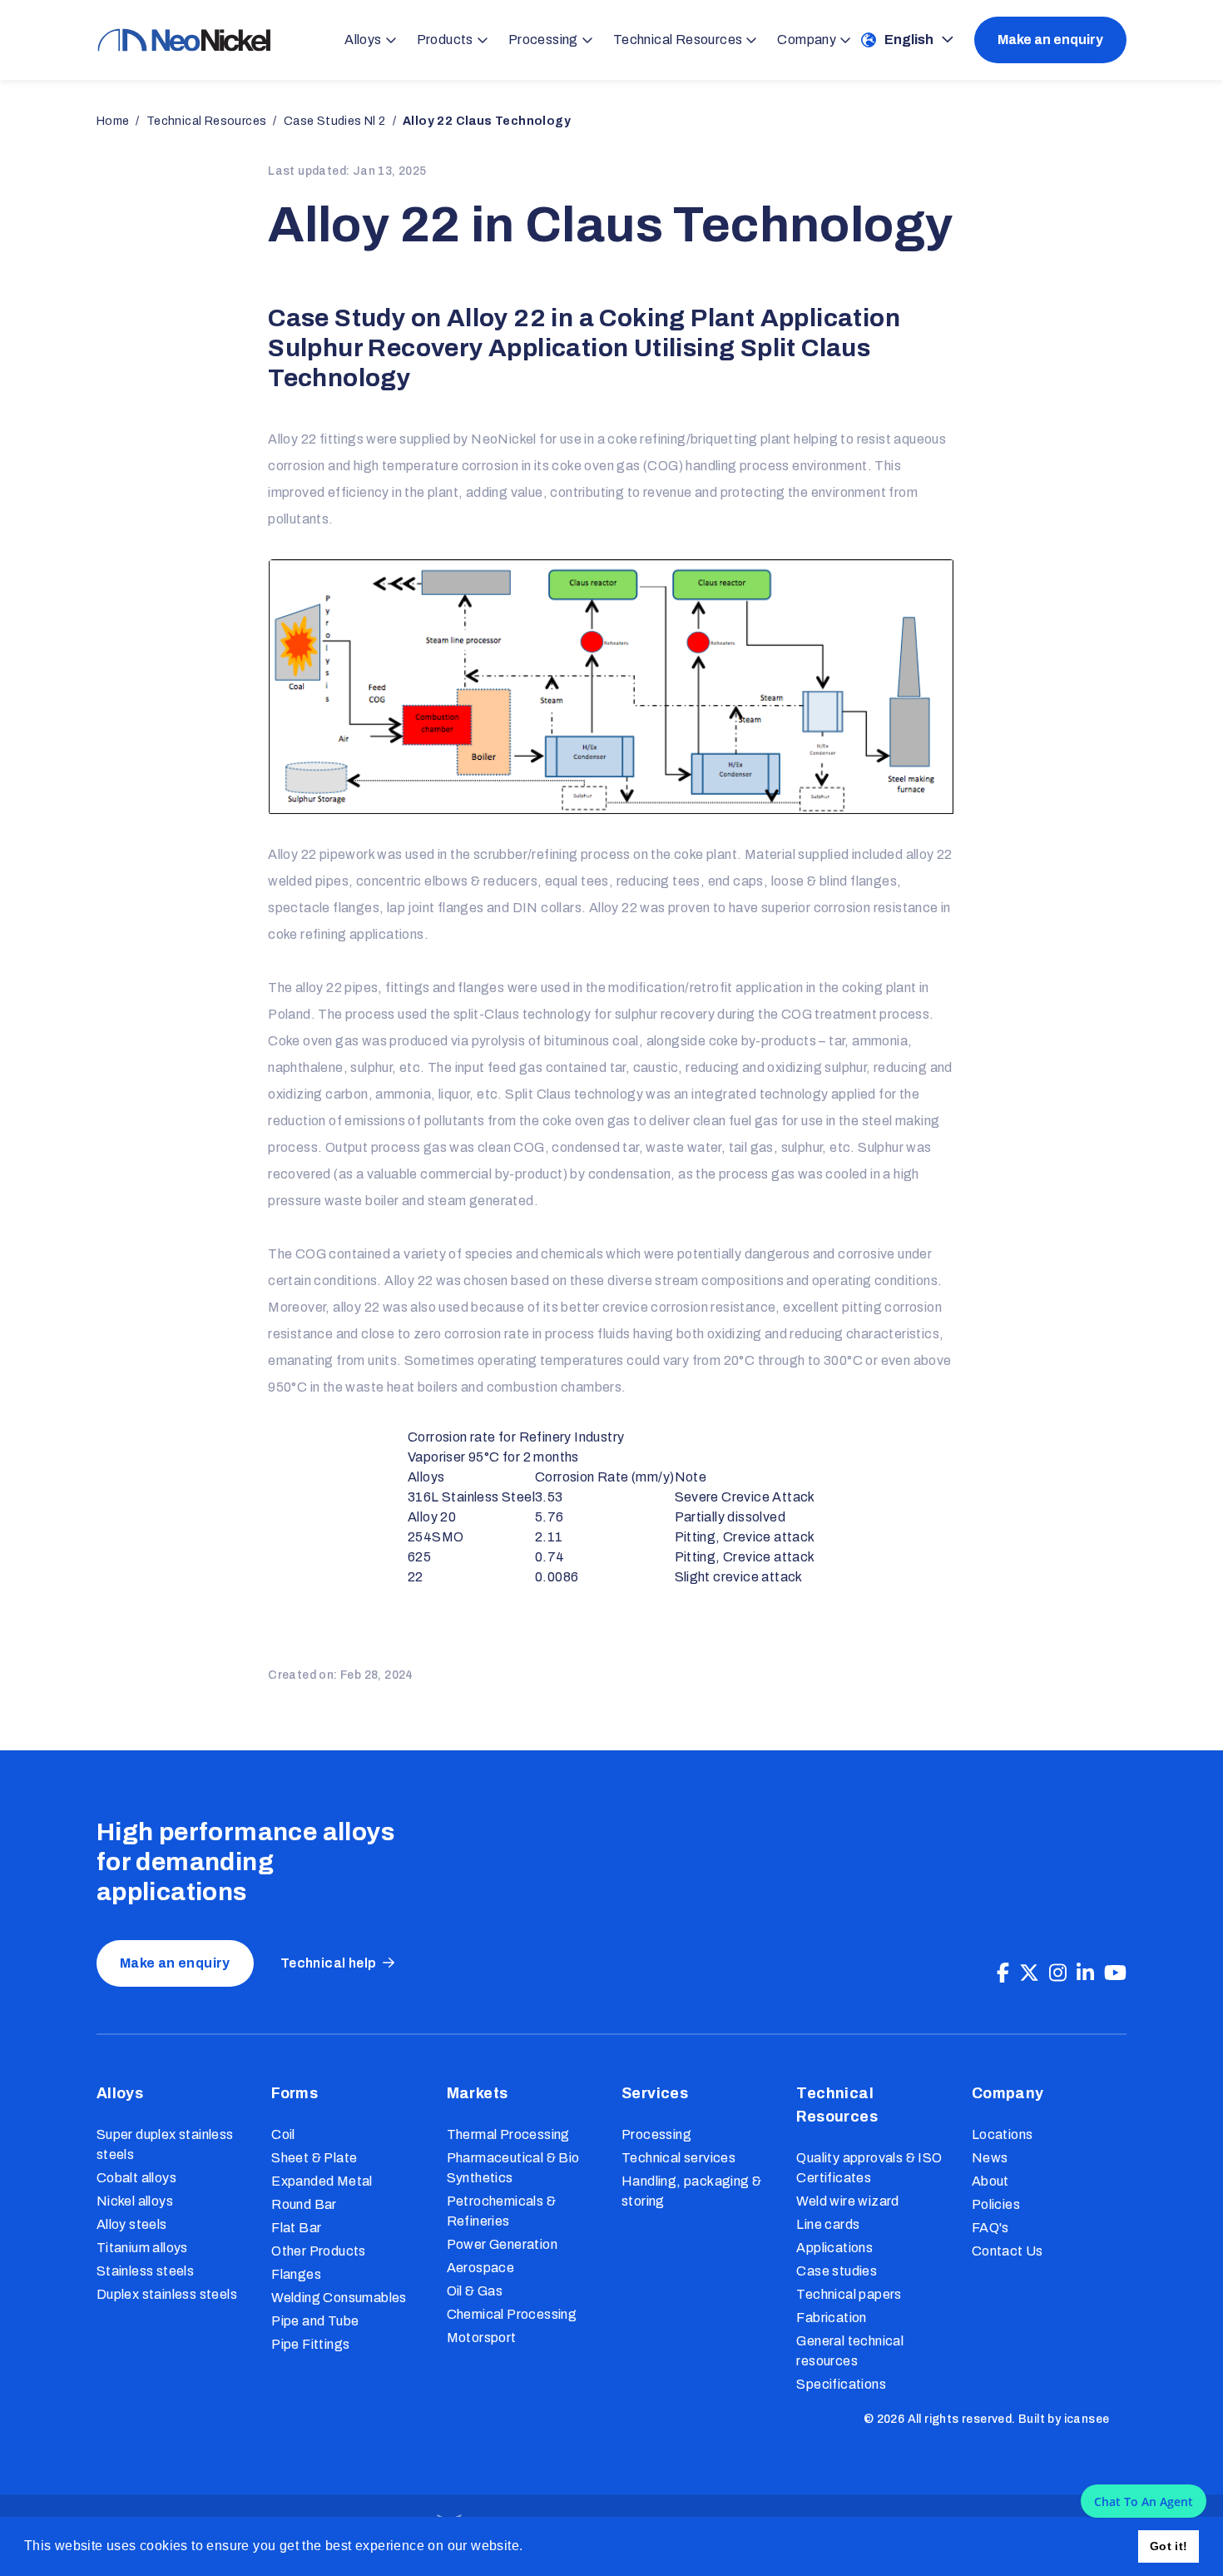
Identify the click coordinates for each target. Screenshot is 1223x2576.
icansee (1087, 2419)
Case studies (837, 2271)
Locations (1003, 2134)
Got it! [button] (1169, 2546)
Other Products (319, 2251)
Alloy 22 (292, 439)
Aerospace (481, 2268)
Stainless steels (145, 2271)
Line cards (828, 2224)
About (990, 2181)
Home (113, 121)
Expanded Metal (322, 2181)
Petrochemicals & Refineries (501, 2211)
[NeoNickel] (184, 40)
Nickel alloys (135, 2201)
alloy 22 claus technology (487, 121)
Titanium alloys (142, 2248)
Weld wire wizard (847, 2201)
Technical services (678, 2158)
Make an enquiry (1050, 40)
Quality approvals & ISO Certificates (869, 2168)
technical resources (207, 121)
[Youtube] (1115, 1973)
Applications (834, 2248)
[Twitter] (1029, 1973)
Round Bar (304, 2204)
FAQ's (990, 2228)
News (990, 2158)
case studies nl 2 (335, 121)
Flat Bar (296, 2228)
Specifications (841, 2384)
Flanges (296, 2274)
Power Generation (502, 2244)
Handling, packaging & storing (691, 2191)
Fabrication (831, 2318)
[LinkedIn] (1085, 1973)
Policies (996, 2204)
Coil (283, 2134)
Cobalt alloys (136, 2178)
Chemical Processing (512, 2314)
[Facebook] (1003, 1973)
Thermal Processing (508, 2134)
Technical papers (849, 2294)
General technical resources (850, 2351)
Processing (656, 2134)
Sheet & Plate (314, 2158)
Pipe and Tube (315, 2321)
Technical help (329, 1963)
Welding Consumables (339, 2298)
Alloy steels (132, 2224)
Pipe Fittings (310, 2344)
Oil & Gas (475, 2291)
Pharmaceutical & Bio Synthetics (513, 2168)
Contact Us (1008, 2251)
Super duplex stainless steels (165, 2144)
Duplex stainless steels (167, 2294)
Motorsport (482, 2338)
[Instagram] (1058, 1973)
